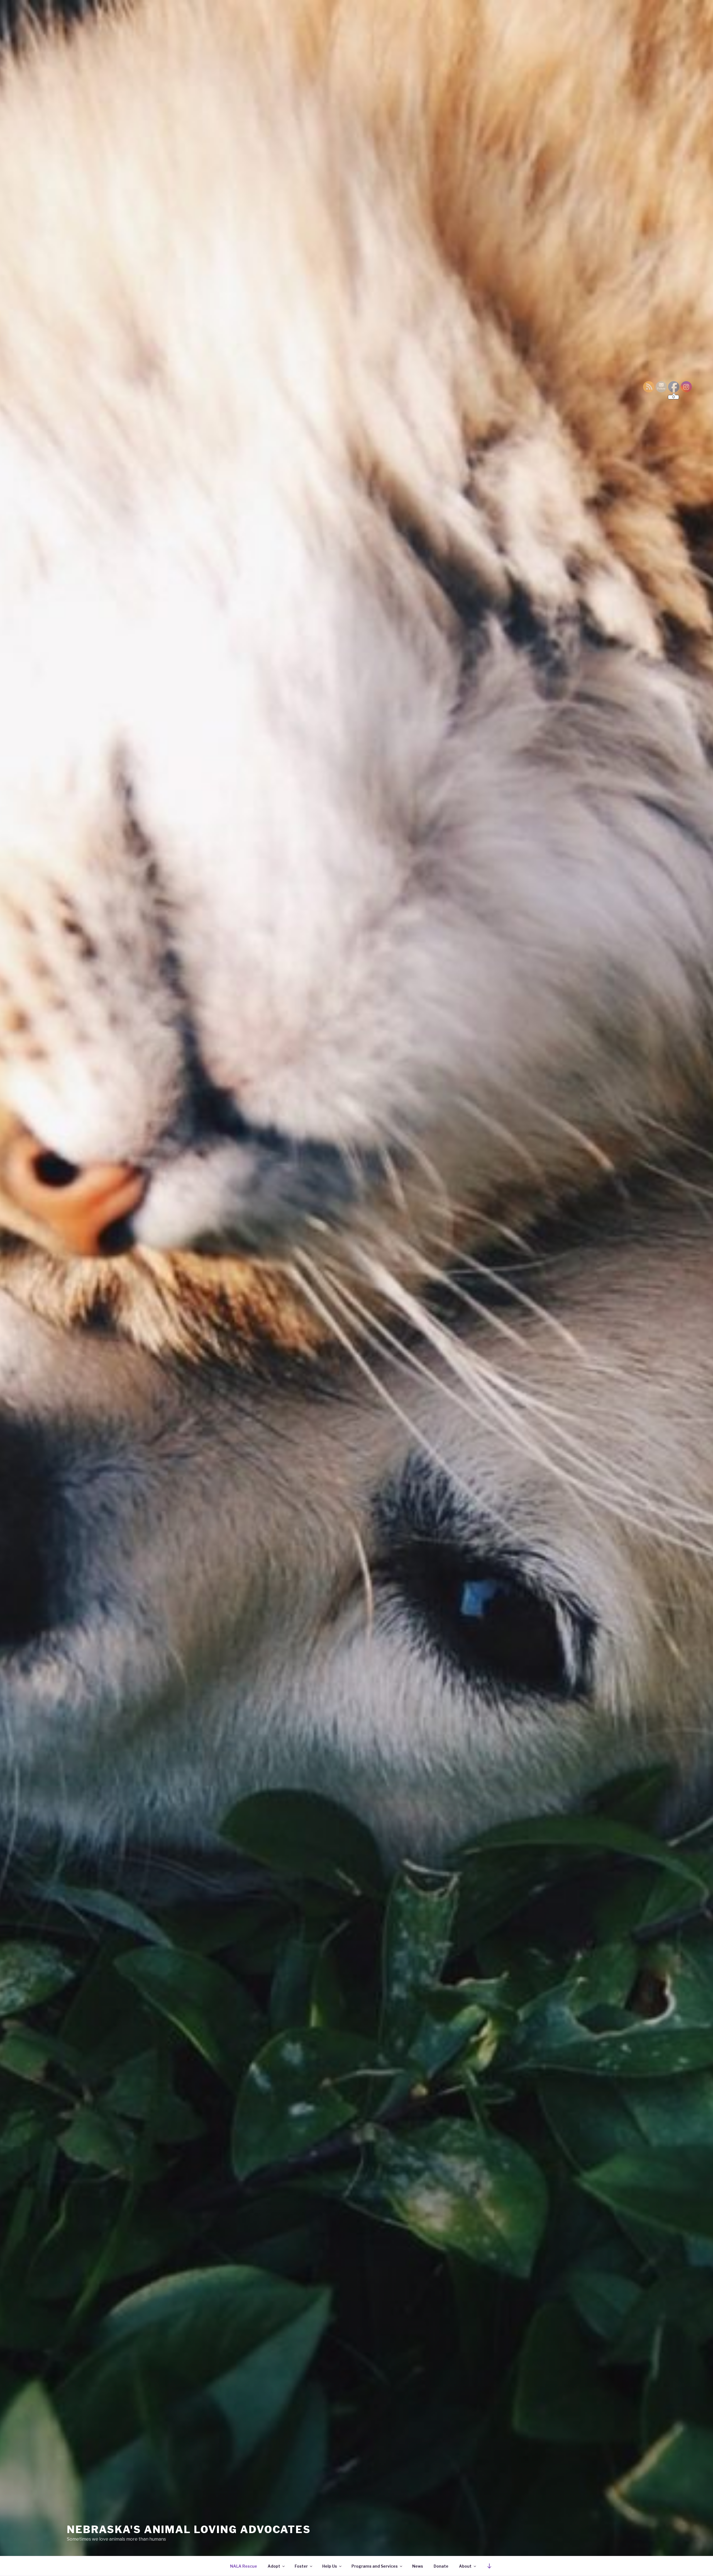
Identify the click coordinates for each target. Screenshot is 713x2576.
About (465, 2566)
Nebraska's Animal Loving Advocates (189, 2529)
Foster (301, 2566)
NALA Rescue (244, 2566)
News (418, 2566)
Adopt (274, 2566)
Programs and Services (375, 2566)
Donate (441, 2566)
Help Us (330, 2566)
